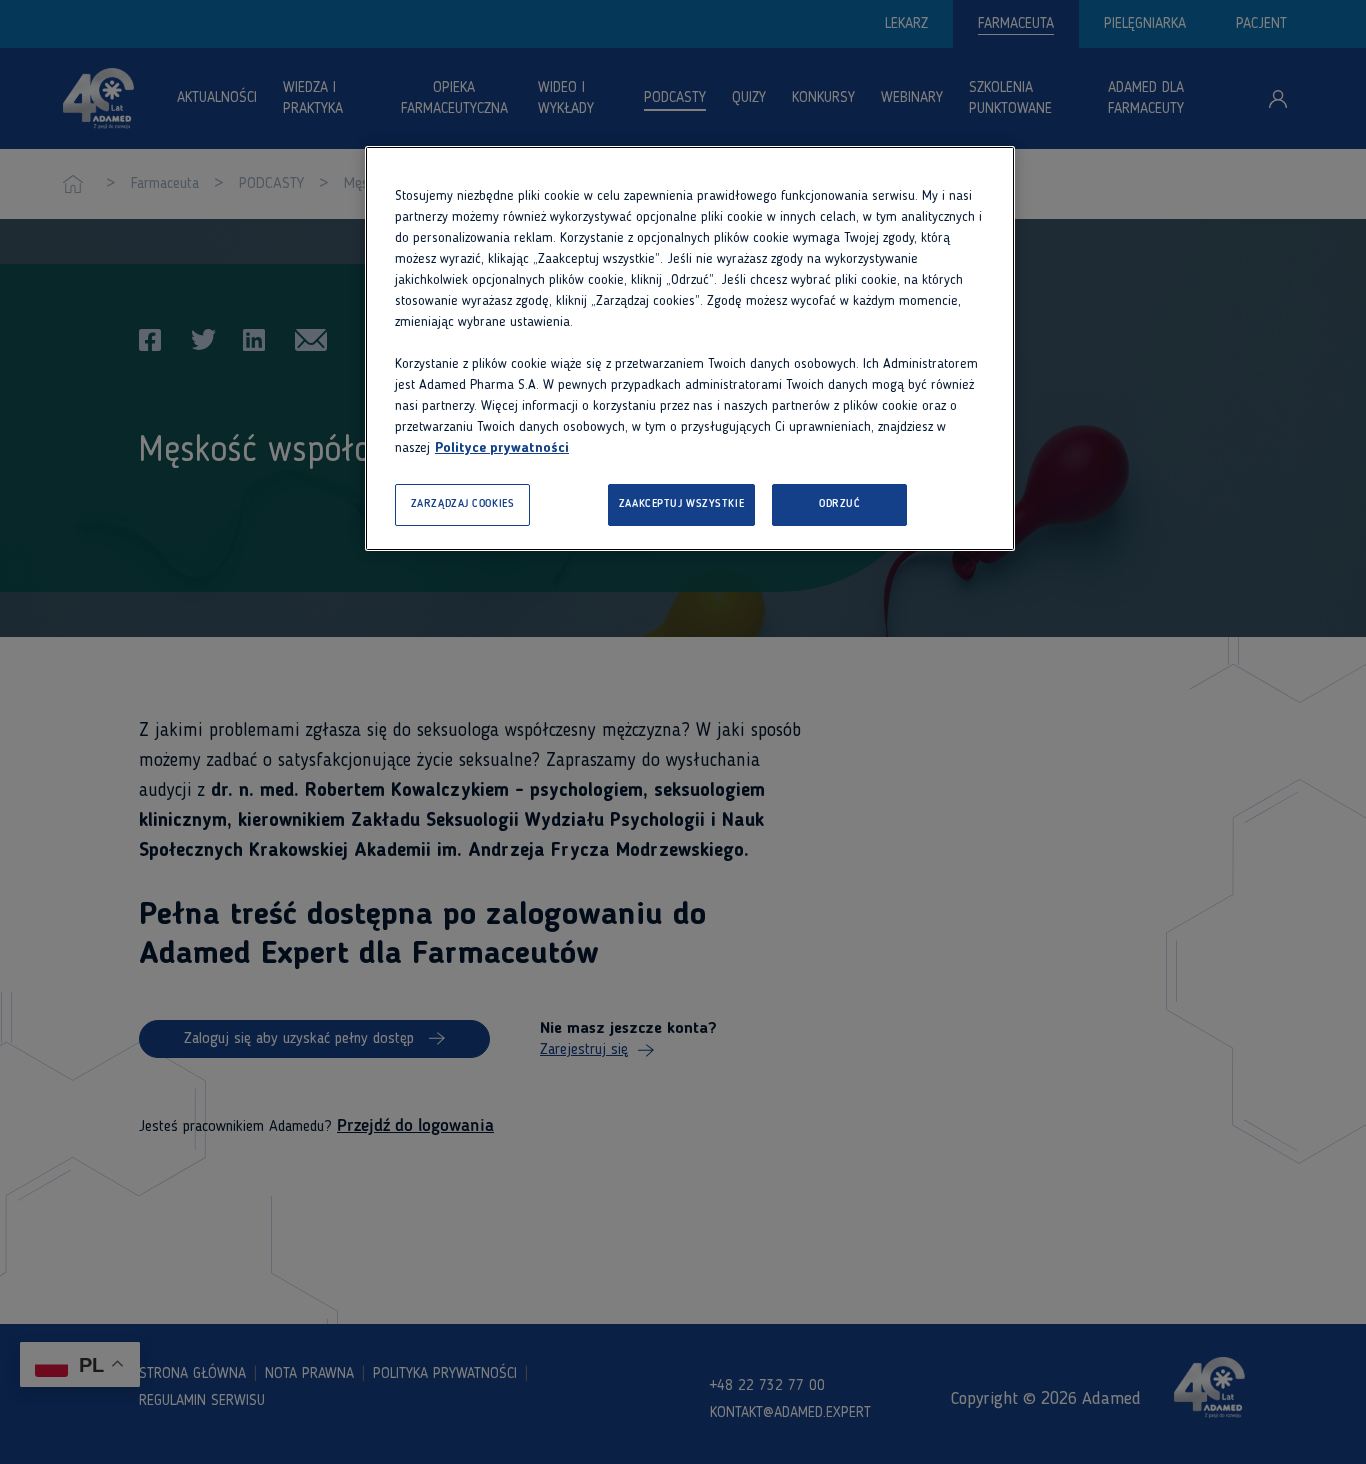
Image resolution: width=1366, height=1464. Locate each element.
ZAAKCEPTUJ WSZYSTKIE (681, 504)
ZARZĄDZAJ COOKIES (463, 504)
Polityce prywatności (502, 448)
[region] (690, 348)
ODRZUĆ (839, 504)
